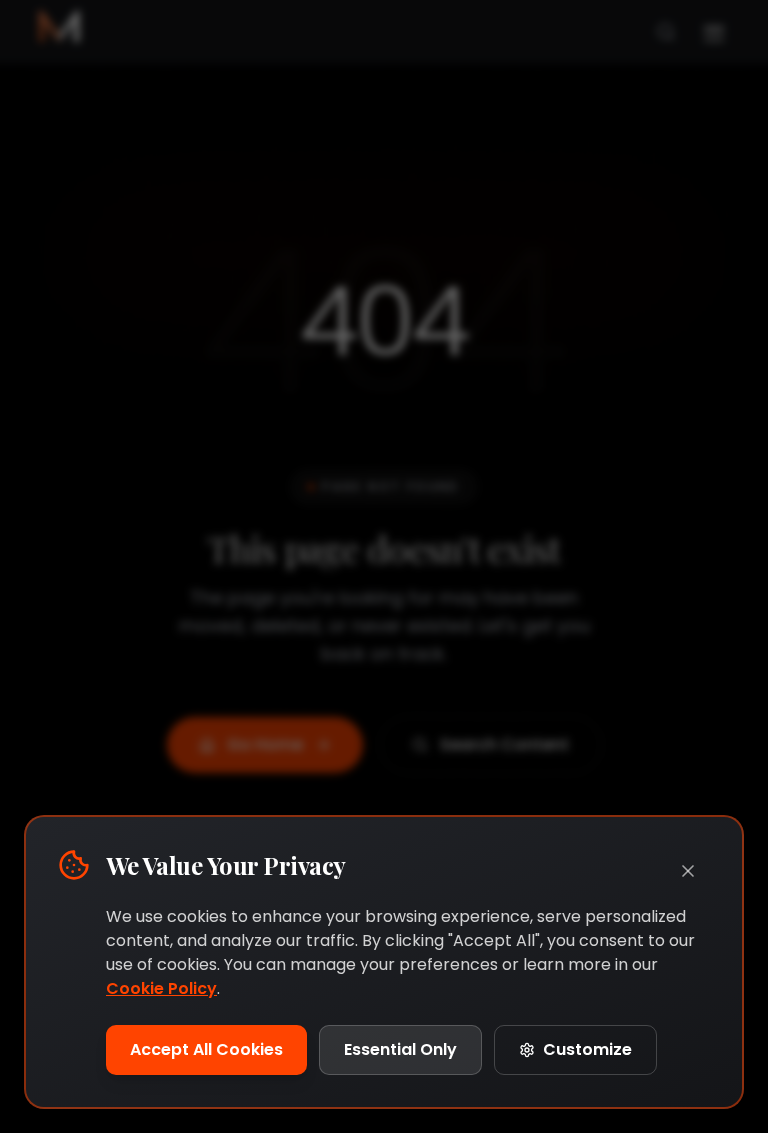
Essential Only (400, 1049)
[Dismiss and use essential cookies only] (688, 871)
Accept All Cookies (206, 1049)
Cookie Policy (161, 988)
